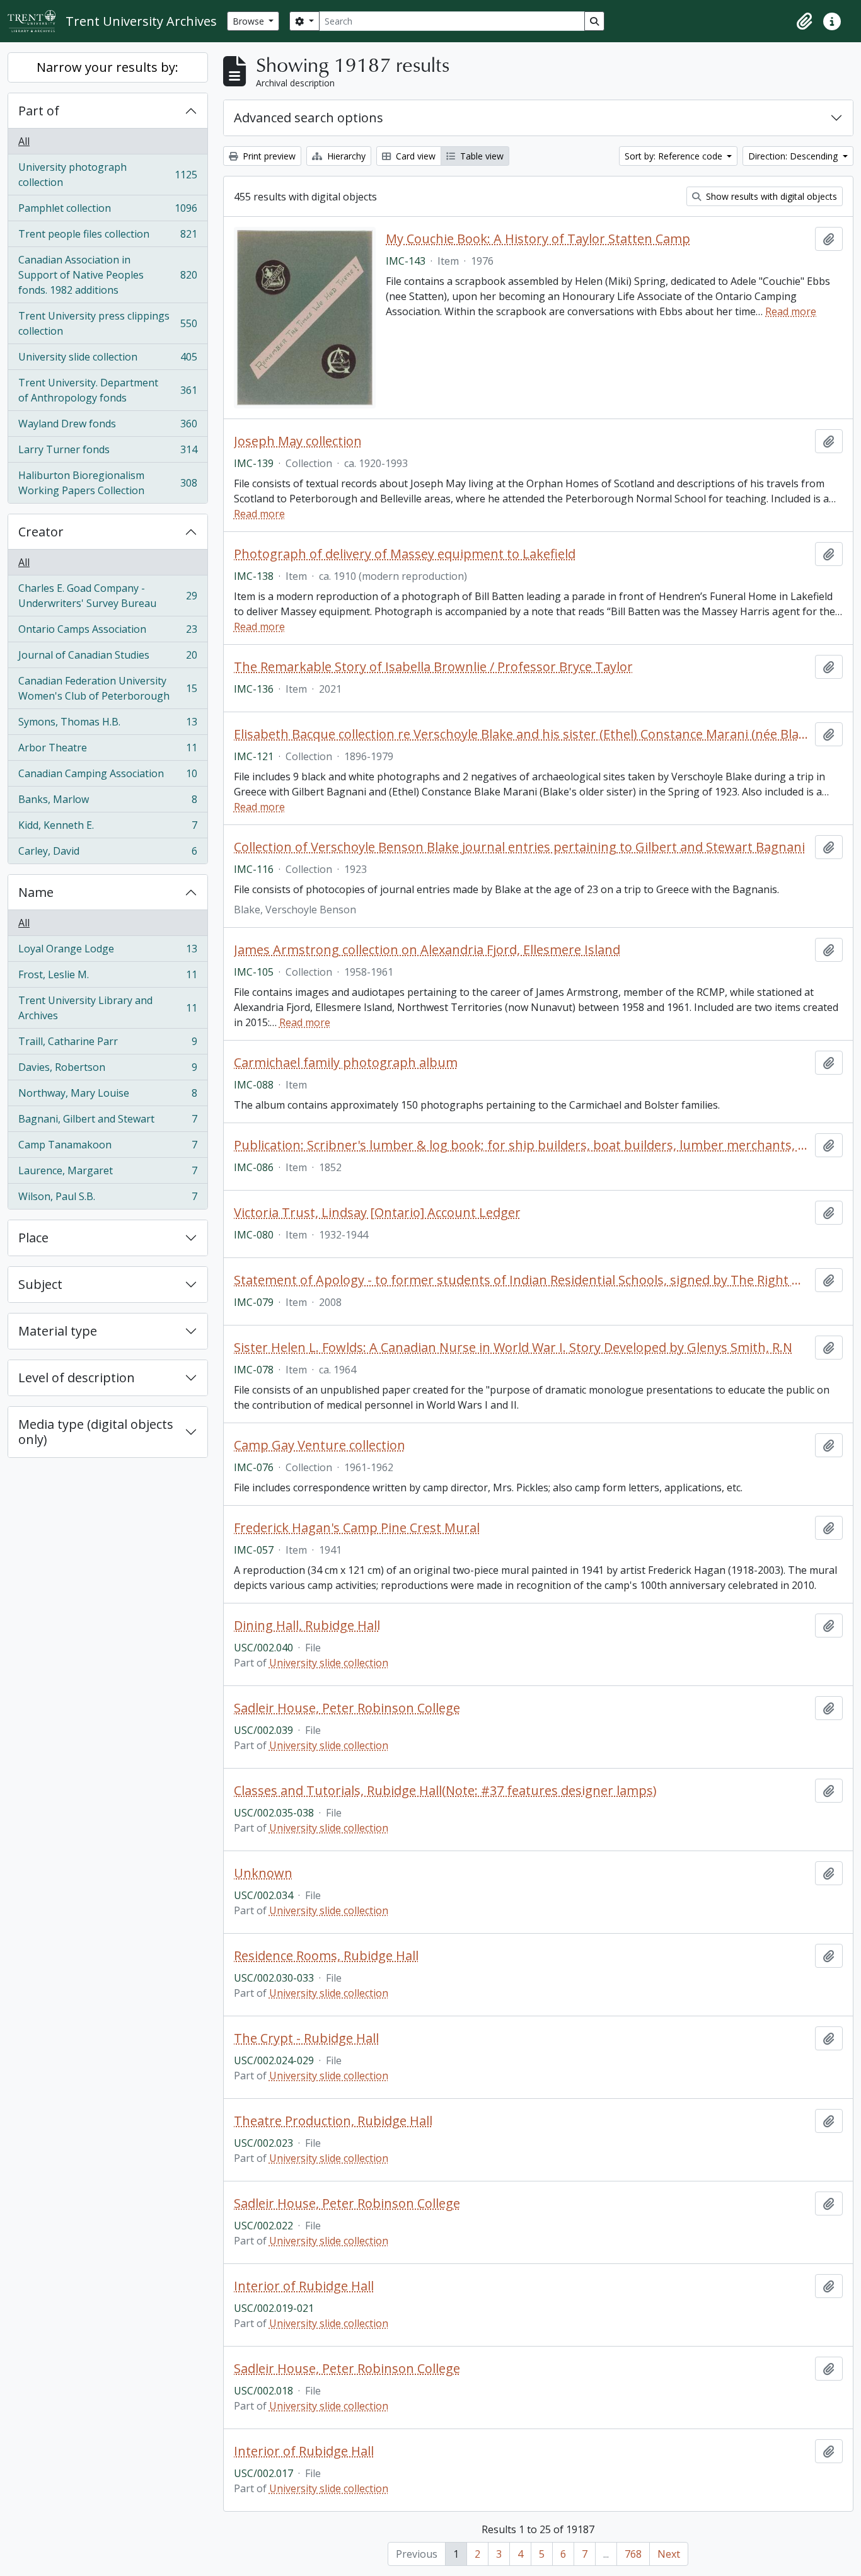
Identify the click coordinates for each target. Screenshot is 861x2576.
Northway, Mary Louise (107, 1096)
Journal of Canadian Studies (107, 658)
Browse (250, 21)
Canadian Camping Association (107, 777)
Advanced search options (309, 118)
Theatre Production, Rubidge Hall (333, 2121)
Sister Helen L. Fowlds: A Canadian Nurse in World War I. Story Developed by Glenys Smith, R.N (513, 1348)
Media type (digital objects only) (96, 1432)
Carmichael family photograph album (346, 1063)
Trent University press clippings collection (107, 323)
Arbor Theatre (107, 751)
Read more (791, 311)
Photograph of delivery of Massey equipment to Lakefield (405, 554)
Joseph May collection (298, 441)
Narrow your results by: (107, 67)
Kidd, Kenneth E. (107, 828)
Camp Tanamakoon (107, 1148)
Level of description (77, 1378)
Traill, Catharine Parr (107, 1044)
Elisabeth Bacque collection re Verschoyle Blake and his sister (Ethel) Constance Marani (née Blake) (522, 734)
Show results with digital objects (770, 196)
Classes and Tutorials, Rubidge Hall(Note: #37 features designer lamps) (445, 1791)
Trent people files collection (107, 237)
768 (633, 2554)
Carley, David (107, 854)
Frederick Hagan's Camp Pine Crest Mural (357, 1528)
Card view (414, 156)
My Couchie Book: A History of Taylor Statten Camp (538, 239)
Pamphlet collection (107, 211)
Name (36, 892)
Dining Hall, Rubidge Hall (307, 1626)
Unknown (263, 1873)
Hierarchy (345, 156)
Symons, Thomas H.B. (107, 725)
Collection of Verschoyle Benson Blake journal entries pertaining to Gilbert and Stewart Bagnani (519, 847)
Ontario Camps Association (107, 632)
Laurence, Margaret (107, 1174)
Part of (39, 111)
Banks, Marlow (107, 802)
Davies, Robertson (107, 1070)
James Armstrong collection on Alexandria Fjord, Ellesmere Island (427, 950)
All (24, 141)
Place (33, 1238)
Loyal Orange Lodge (107, 952)
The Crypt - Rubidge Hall (306, 2038)
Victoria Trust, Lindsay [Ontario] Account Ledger (377, 1213)
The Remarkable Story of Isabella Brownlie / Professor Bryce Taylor (433, 667)
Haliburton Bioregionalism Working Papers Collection (107, 483)
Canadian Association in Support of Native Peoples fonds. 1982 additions (107, 275)
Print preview (268, 156)
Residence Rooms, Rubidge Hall (326, 1956)
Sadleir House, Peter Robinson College (347, 1708)
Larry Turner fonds (107, 453)
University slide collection (107, 360)
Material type (58, 1331)
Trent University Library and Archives (107, 1008)
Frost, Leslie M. (107, 978)
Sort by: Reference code (675, 156)
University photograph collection (107, 175)
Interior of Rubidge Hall (304, 2286)
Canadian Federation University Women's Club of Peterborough (107, 688)
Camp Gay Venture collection (320, 1445)
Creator (41, 532)
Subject (40, 1284)
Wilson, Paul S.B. (107, 1199)
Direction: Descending (794, 156)
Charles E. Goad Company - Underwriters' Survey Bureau (107, 596)
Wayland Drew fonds (107, 427)
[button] (804, 21)
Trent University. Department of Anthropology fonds (107, 390)
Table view (481, 156)
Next (669, 2554)
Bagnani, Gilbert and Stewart (107, 1122)
